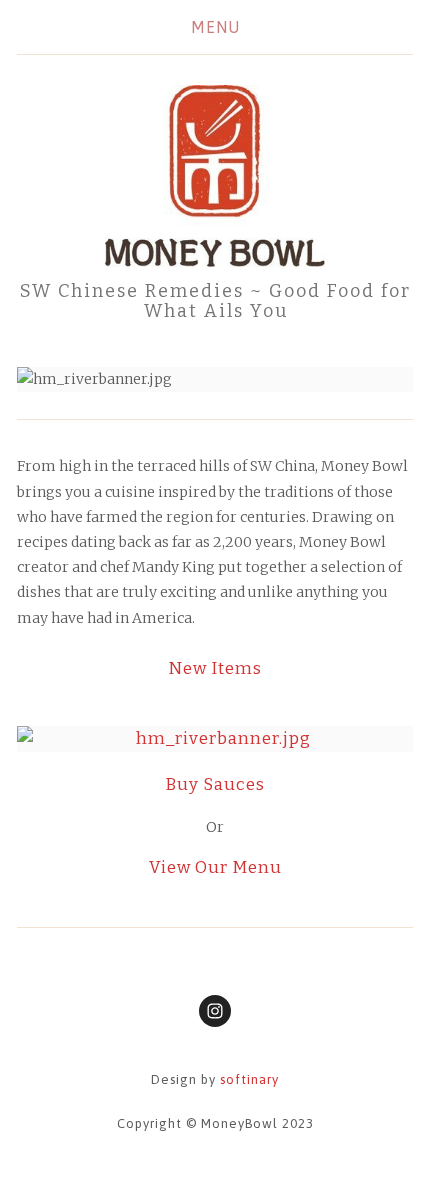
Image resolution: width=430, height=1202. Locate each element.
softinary (249, 1079)
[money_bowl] (215, 1011)
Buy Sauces (215, 784)
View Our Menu (215, 867)
